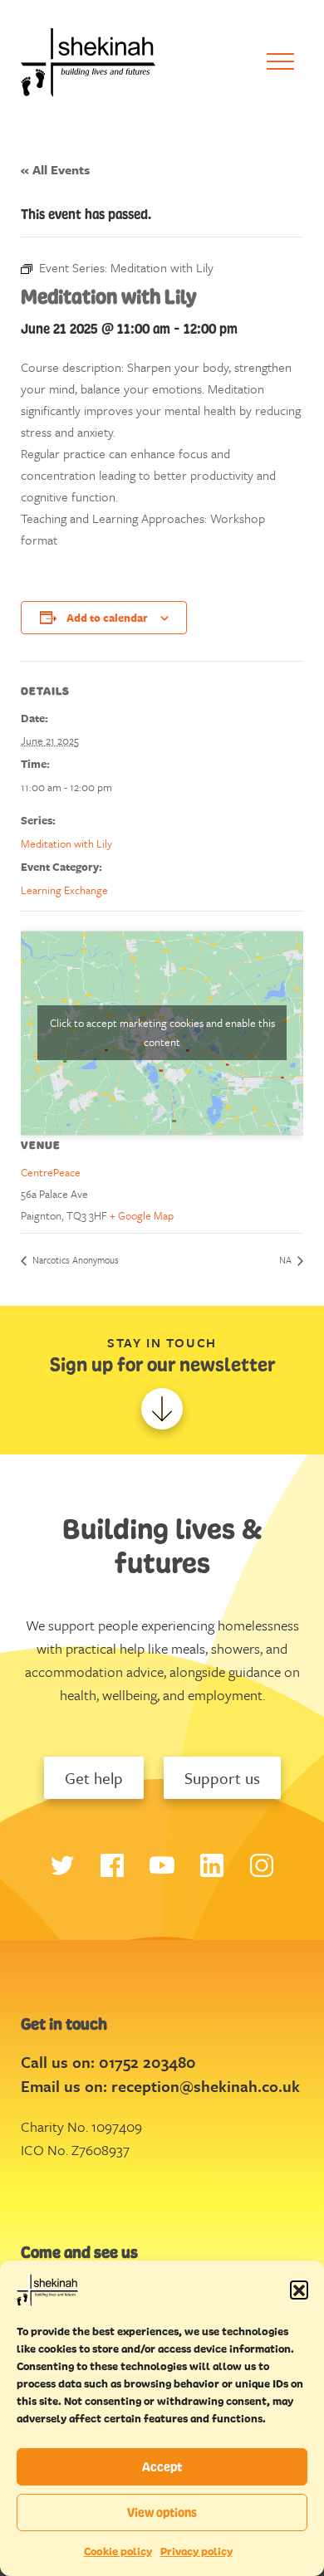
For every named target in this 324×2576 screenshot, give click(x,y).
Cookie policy (118, 2552)
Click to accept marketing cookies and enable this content (162, 1032)
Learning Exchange (64, 890)
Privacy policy (196, 2552)
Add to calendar (107, 618)
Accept (162, 2467)
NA (287, 1260)
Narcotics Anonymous (74, 1260)
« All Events (55, 169)
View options (162, 2512)
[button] (299, 2290)
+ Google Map (142, 1215)
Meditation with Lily (66, 843)
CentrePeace (51, 1172)
